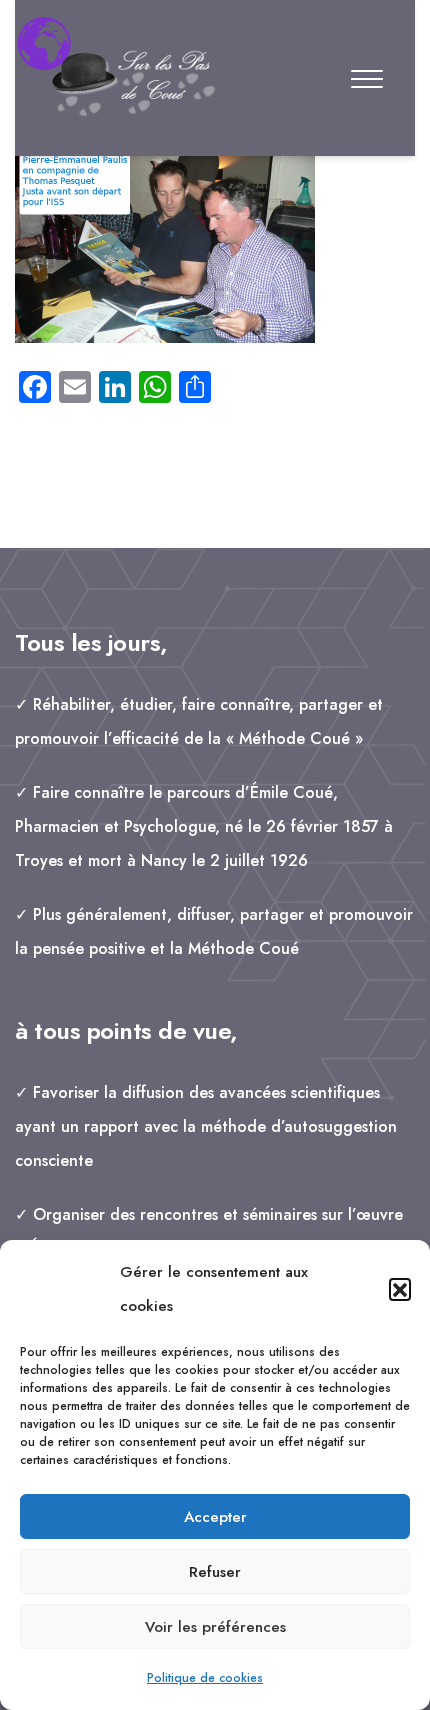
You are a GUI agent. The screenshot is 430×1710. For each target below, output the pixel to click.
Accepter (215, 1517)
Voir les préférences (215, 1627)
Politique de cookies (205, 1678)
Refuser (215, 1572)
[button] (400, 1289)
